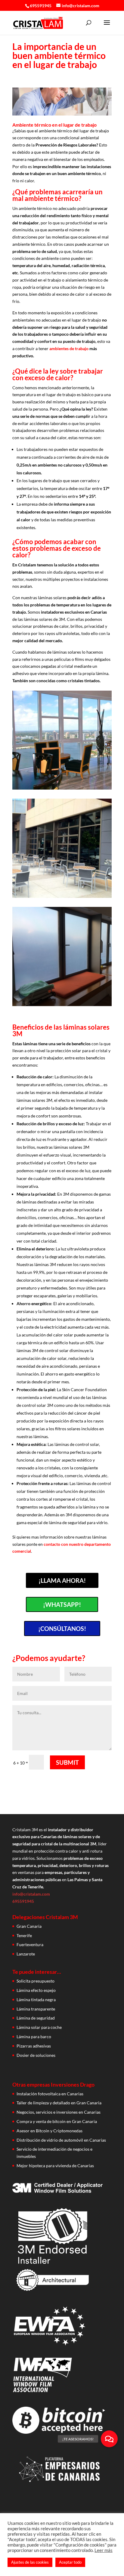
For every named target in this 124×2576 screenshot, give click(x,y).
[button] (109, 2439)
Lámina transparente (36, 2009)
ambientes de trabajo (69, 348)
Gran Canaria (29, 1926)
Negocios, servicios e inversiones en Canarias (59, 2112)
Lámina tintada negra (36, 2000)
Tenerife (24, 1935)
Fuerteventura (30, 1944)
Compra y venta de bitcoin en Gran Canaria (57, 2121)
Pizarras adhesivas (34, 2046)
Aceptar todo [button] (70, 2562)
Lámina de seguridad (36, 2018)
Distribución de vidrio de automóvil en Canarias (61, 2140)
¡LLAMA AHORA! (62, 1580)
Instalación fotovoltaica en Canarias (50, 2094)
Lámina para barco (34, 2037)
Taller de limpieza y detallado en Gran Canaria (59, 2103)
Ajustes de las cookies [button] (30, 2562)
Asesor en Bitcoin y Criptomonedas (50, 2131)
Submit (67, 1762)
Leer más (104, 2550)
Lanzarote (26, 1954)
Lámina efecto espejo (36, 1990)
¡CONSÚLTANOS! (62, 1628)
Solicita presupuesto (36, 1981)
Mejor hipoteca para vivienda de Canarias (55, 2166)
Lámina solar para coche (39, 2027)
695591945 (41, 6)
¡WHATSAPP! (62, 1604)
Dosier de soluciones (36, 2055)
